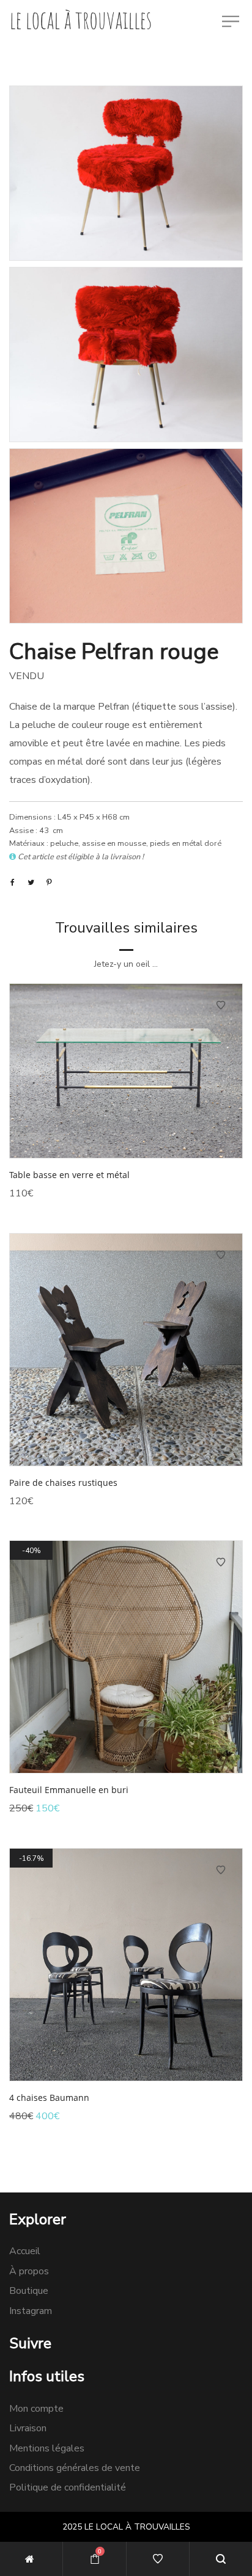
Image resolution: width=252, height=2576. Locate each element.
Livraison (28, 2428)
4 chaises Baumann (49, 2098)
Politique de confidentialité (68, 2487)
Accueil (25, 2251)
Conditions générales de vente (75, 2468)
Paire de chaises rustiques (63, 1483)
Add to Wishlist (221, 1005)
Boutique (29, 2291)
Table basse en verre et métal (69, 1175)
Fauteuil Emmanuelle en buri (69, 1790)
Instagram (31, 2311)
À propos (29, 2271)
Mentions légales (47, 2448)
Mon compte (36, 2409)
